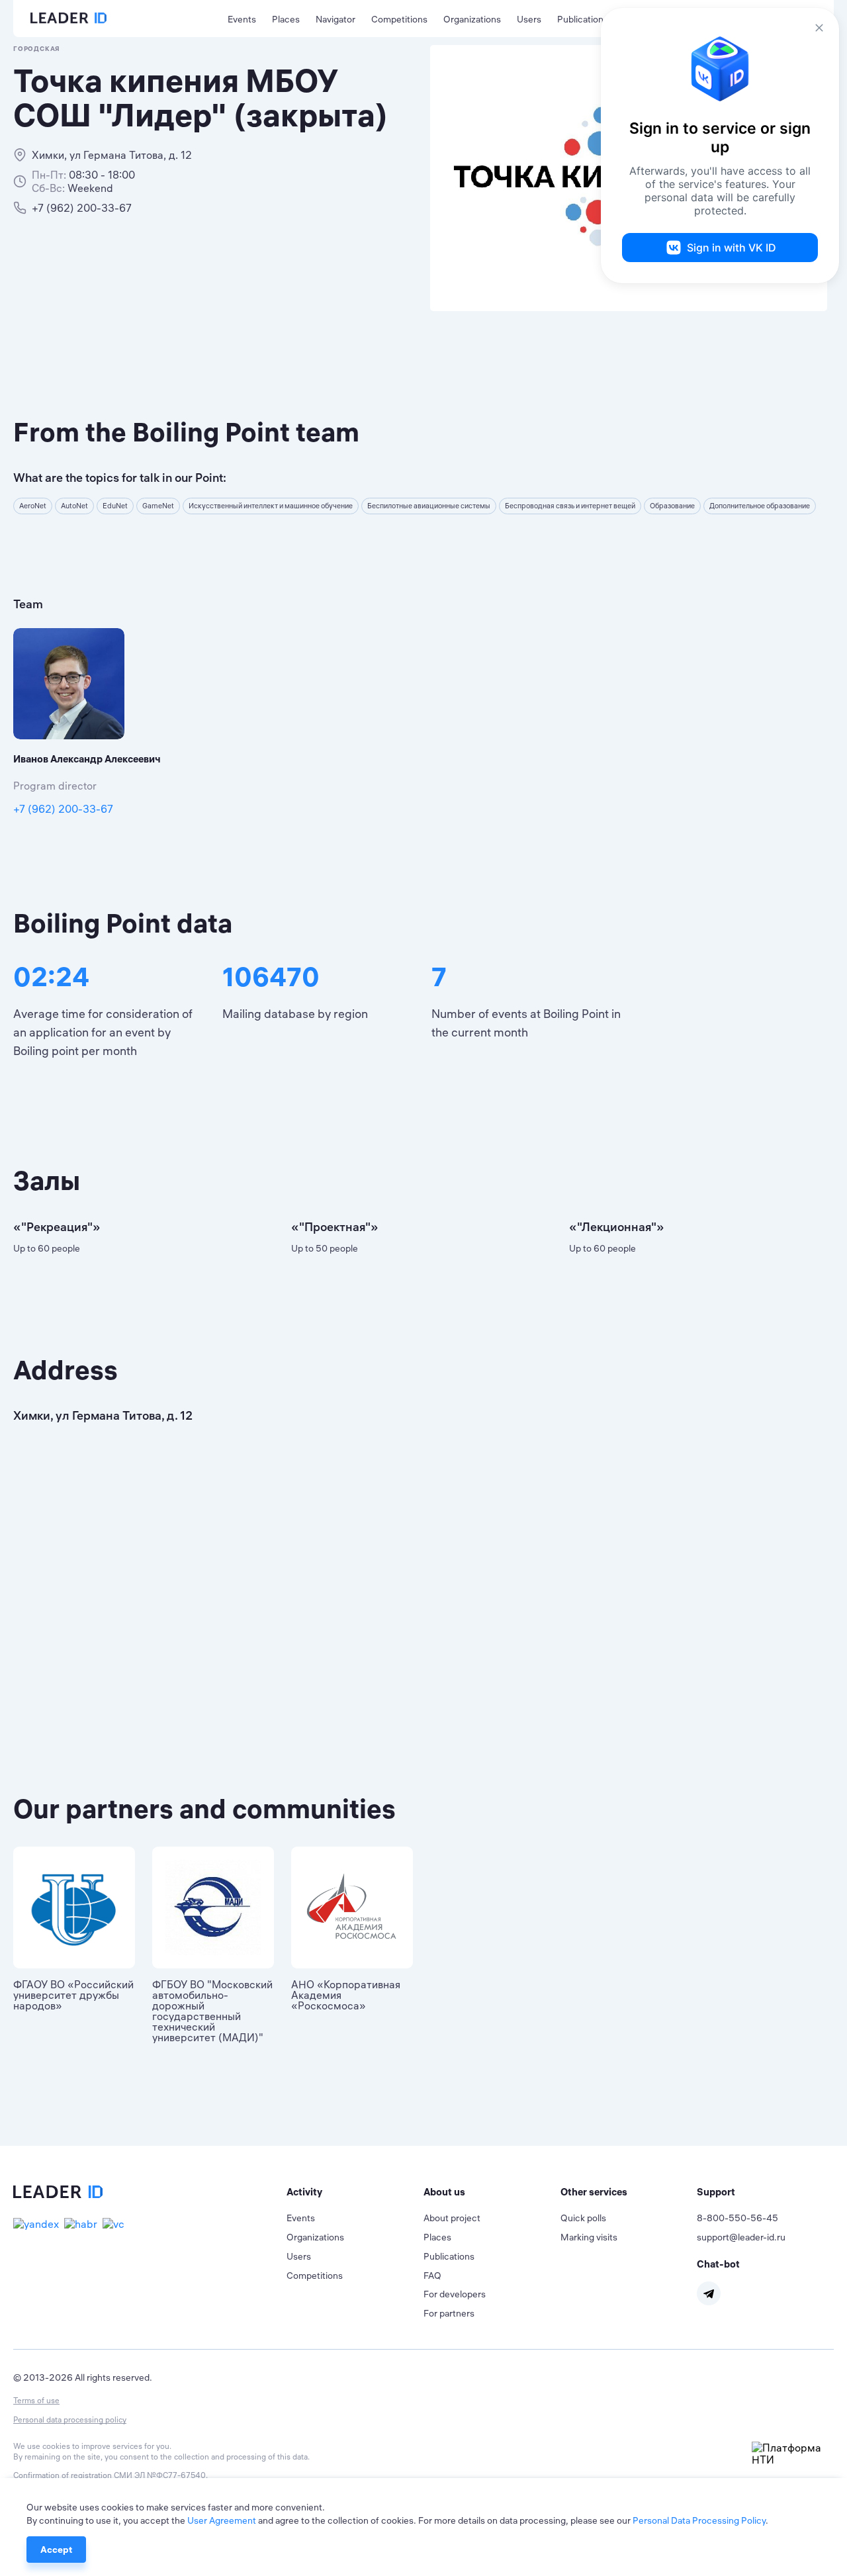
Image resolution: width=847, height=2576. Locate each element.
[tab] (355, 2192)
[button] (355, 2192)
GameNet (158, 506)
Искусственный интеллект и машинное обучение (271, 506)
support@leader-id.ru (741, 2237)
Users (529, 19)
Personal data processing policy (70, 2419)
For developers (455, 2294)
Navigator (335, 19)
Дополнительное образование (760, 506)
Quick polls (583, 2218)
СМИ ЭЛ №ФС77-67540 (160, 2475)
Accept (56, 2550)
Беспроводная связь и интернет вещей (570, 506)
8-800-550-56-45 (737, 2218)
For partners (449, 2313)
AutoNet (74, 506)
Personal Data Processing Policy (699, 2520)
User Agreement (222, 2520)
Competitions (399, 19)
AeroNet (33, 506)
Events (242, 19)
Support (716, 2192)
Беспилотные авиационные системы (429, 506)
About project (452, 2218)
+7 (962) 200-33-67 (82, 208)
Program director (55, 786)
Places (286, 19)
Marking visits (589, 2237)
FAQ (432, 2276)
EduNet (115, 506)
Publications (583, 19)
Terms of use (36, 2400)
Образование (672, 506)
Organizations (472, 19)
